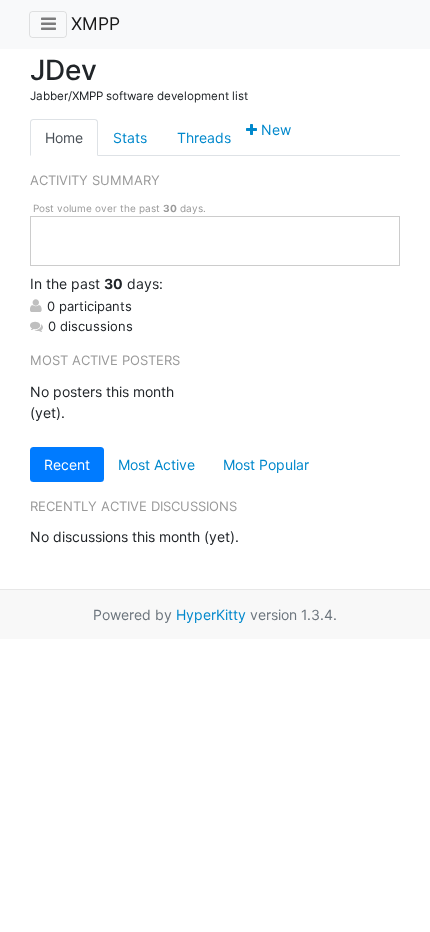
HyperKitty (211, 614)
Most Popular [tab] (266, 464)
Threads (204, 137)
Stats (130, 137)
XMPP (95, 23)
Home (64, 137)
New (274, 129)
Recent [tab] (67, 464)
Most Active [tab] (156, 464)
